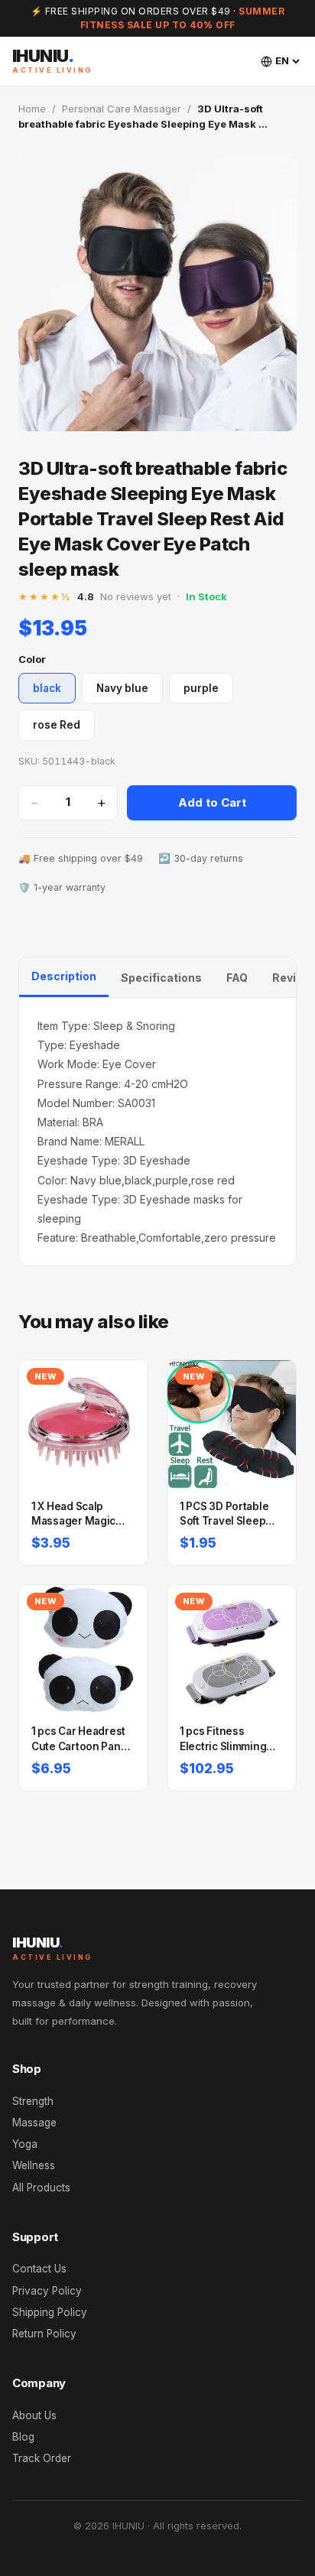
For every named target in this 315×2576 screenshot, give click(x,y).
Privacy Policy (47, 2291)
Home (32, 109)
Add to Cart (212, 802)
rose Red (57, 725)
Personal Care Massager (122, 109)
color (32, 659)
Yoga (25, 2144)
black (47, 688)
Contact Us (39, 2269)
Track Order (42, 2458)
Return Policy (44, 2334)
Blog (23, 2437)
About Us (34, 2415)
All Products (41, 2188)
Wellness (34, 2165)
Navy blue (122, 688)
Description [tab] (64, 976)
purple (201, 688)
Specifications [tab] (161, 978)
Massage (34, 2123)
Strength (33, 2101)
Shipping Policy (50, 2312)
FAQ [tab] (237, 978)
